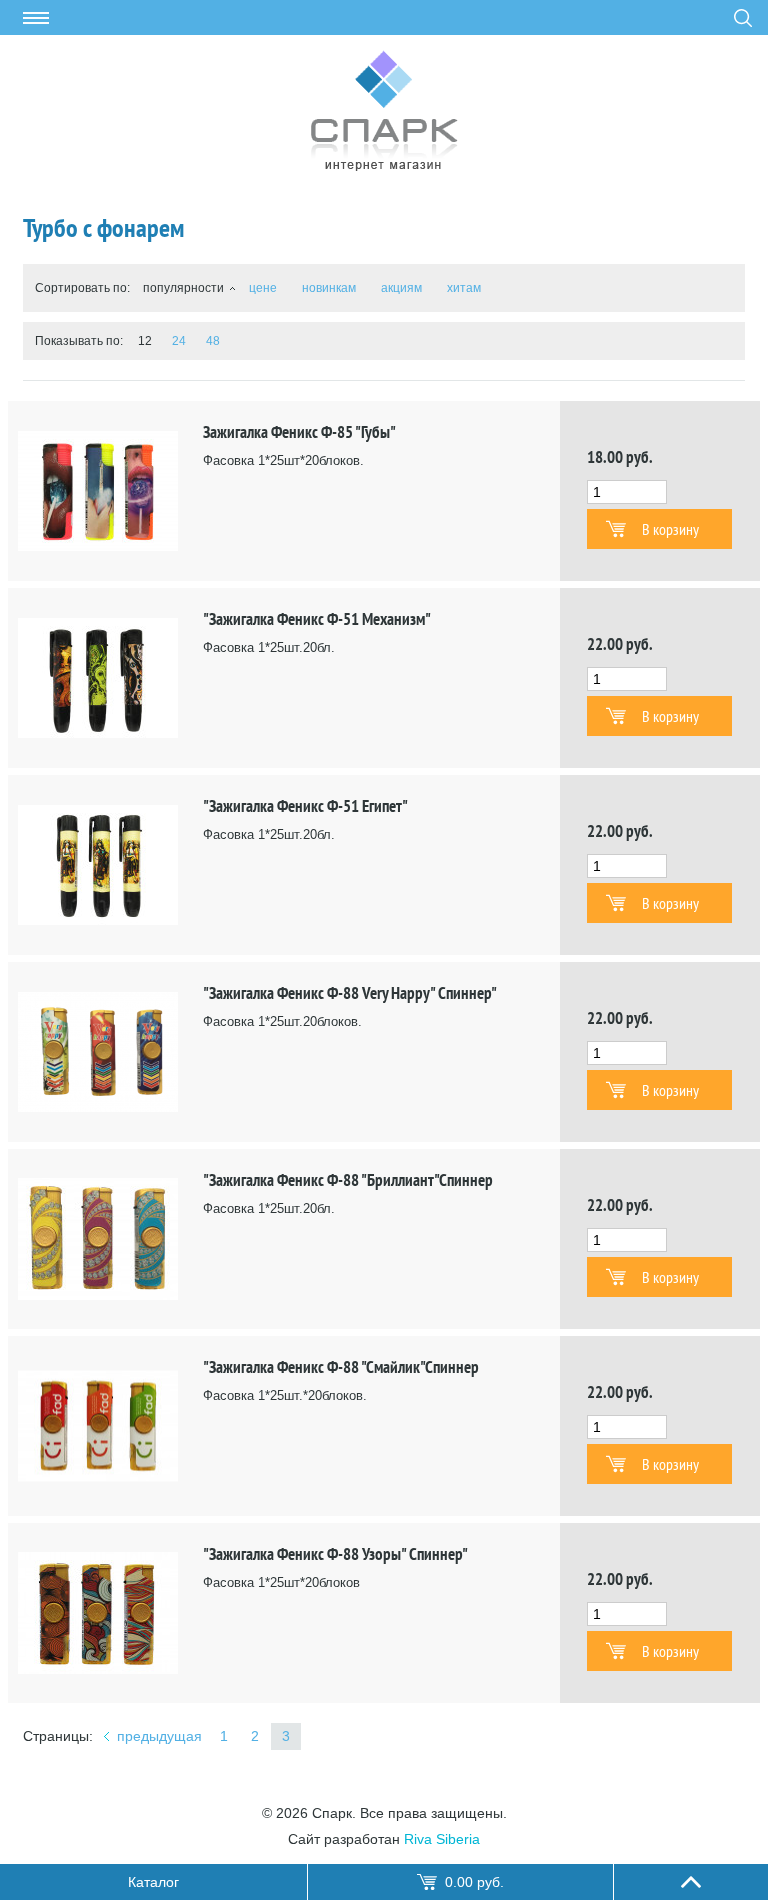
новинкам (329, 288)
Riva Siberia (442, 1839)
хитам (464, 288)
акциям (401, 288)
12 (145, 341)
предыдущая (159, 1736)
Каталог (153, 1882)
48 (213, 341)
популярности (183, 288)
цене (263, 288)
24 (179, 341)
